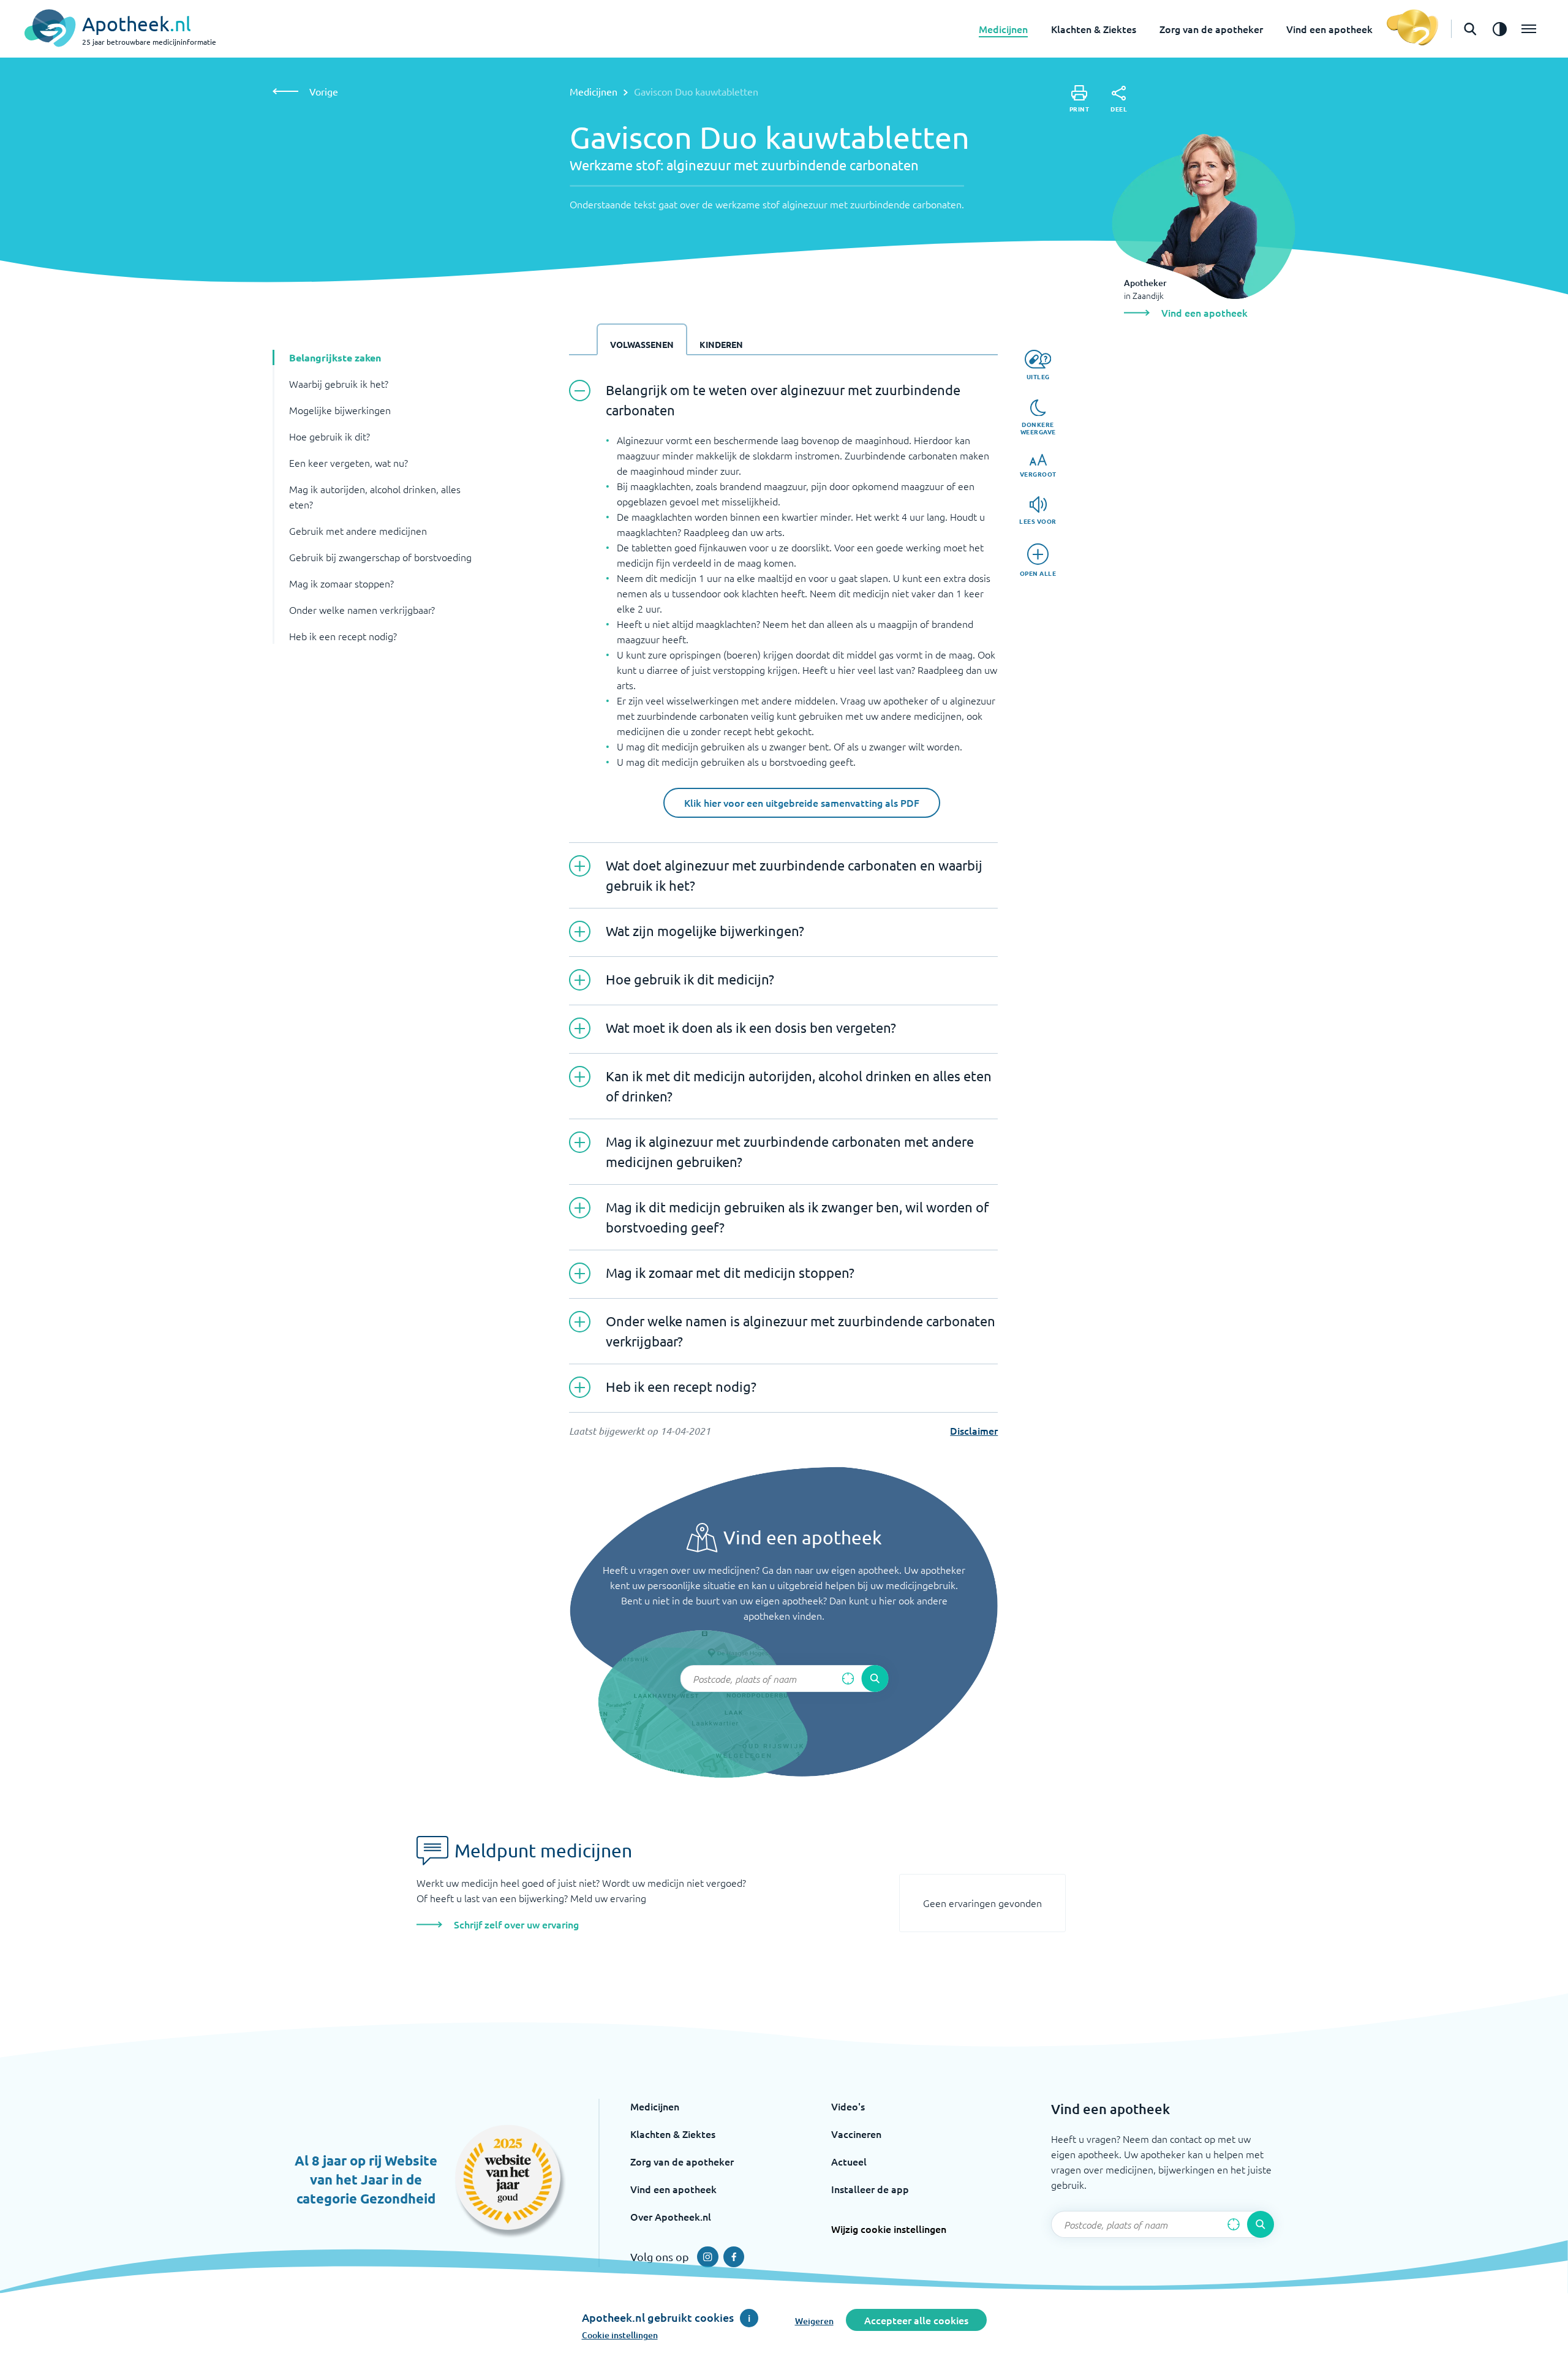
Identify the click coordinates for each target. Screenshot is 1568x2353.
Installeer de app (870, 2189)
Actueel (849, 2161)
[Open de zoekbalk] (1470, 29)
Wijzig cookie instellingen (889, 2229)
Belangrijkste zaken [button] (335, 357)
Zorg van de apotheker (1211, 29)
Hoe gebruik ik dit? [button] (330, 436)
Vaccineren (856, 2134)
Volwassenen (642, 344)
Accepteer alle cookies (916, 2320)
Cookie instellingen (620, 2335)
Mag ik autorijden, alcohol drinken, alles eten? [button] (375, 497)
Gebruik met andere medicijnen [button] (358, 531)
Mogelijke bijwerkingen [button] (340, 410)
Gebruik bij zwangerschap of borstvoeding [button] (380, 557)
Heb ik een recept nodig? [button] (343, 636)
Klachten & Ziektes (1094, 29)
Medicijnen (1003, 29)
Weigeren (814, 2321)
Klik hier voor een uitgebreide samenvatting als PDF (802, 803)
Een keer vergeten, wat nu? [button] (349, 463)
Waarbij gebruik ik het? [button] (339, 383)
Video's (848, 2106)
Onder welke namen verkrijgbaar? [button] (362, 610)
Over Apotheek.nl (671, 2216)
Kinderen (721, 344)
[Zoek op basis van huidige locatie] (848, 1679)
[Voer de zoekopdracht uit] (875, 1679)
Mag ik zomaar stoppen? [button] (341, 583)
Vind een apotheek (1329, 29)
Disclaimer (974, 1430)
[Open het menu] (1529, 29)
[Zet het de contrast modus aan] (1499, 29)
